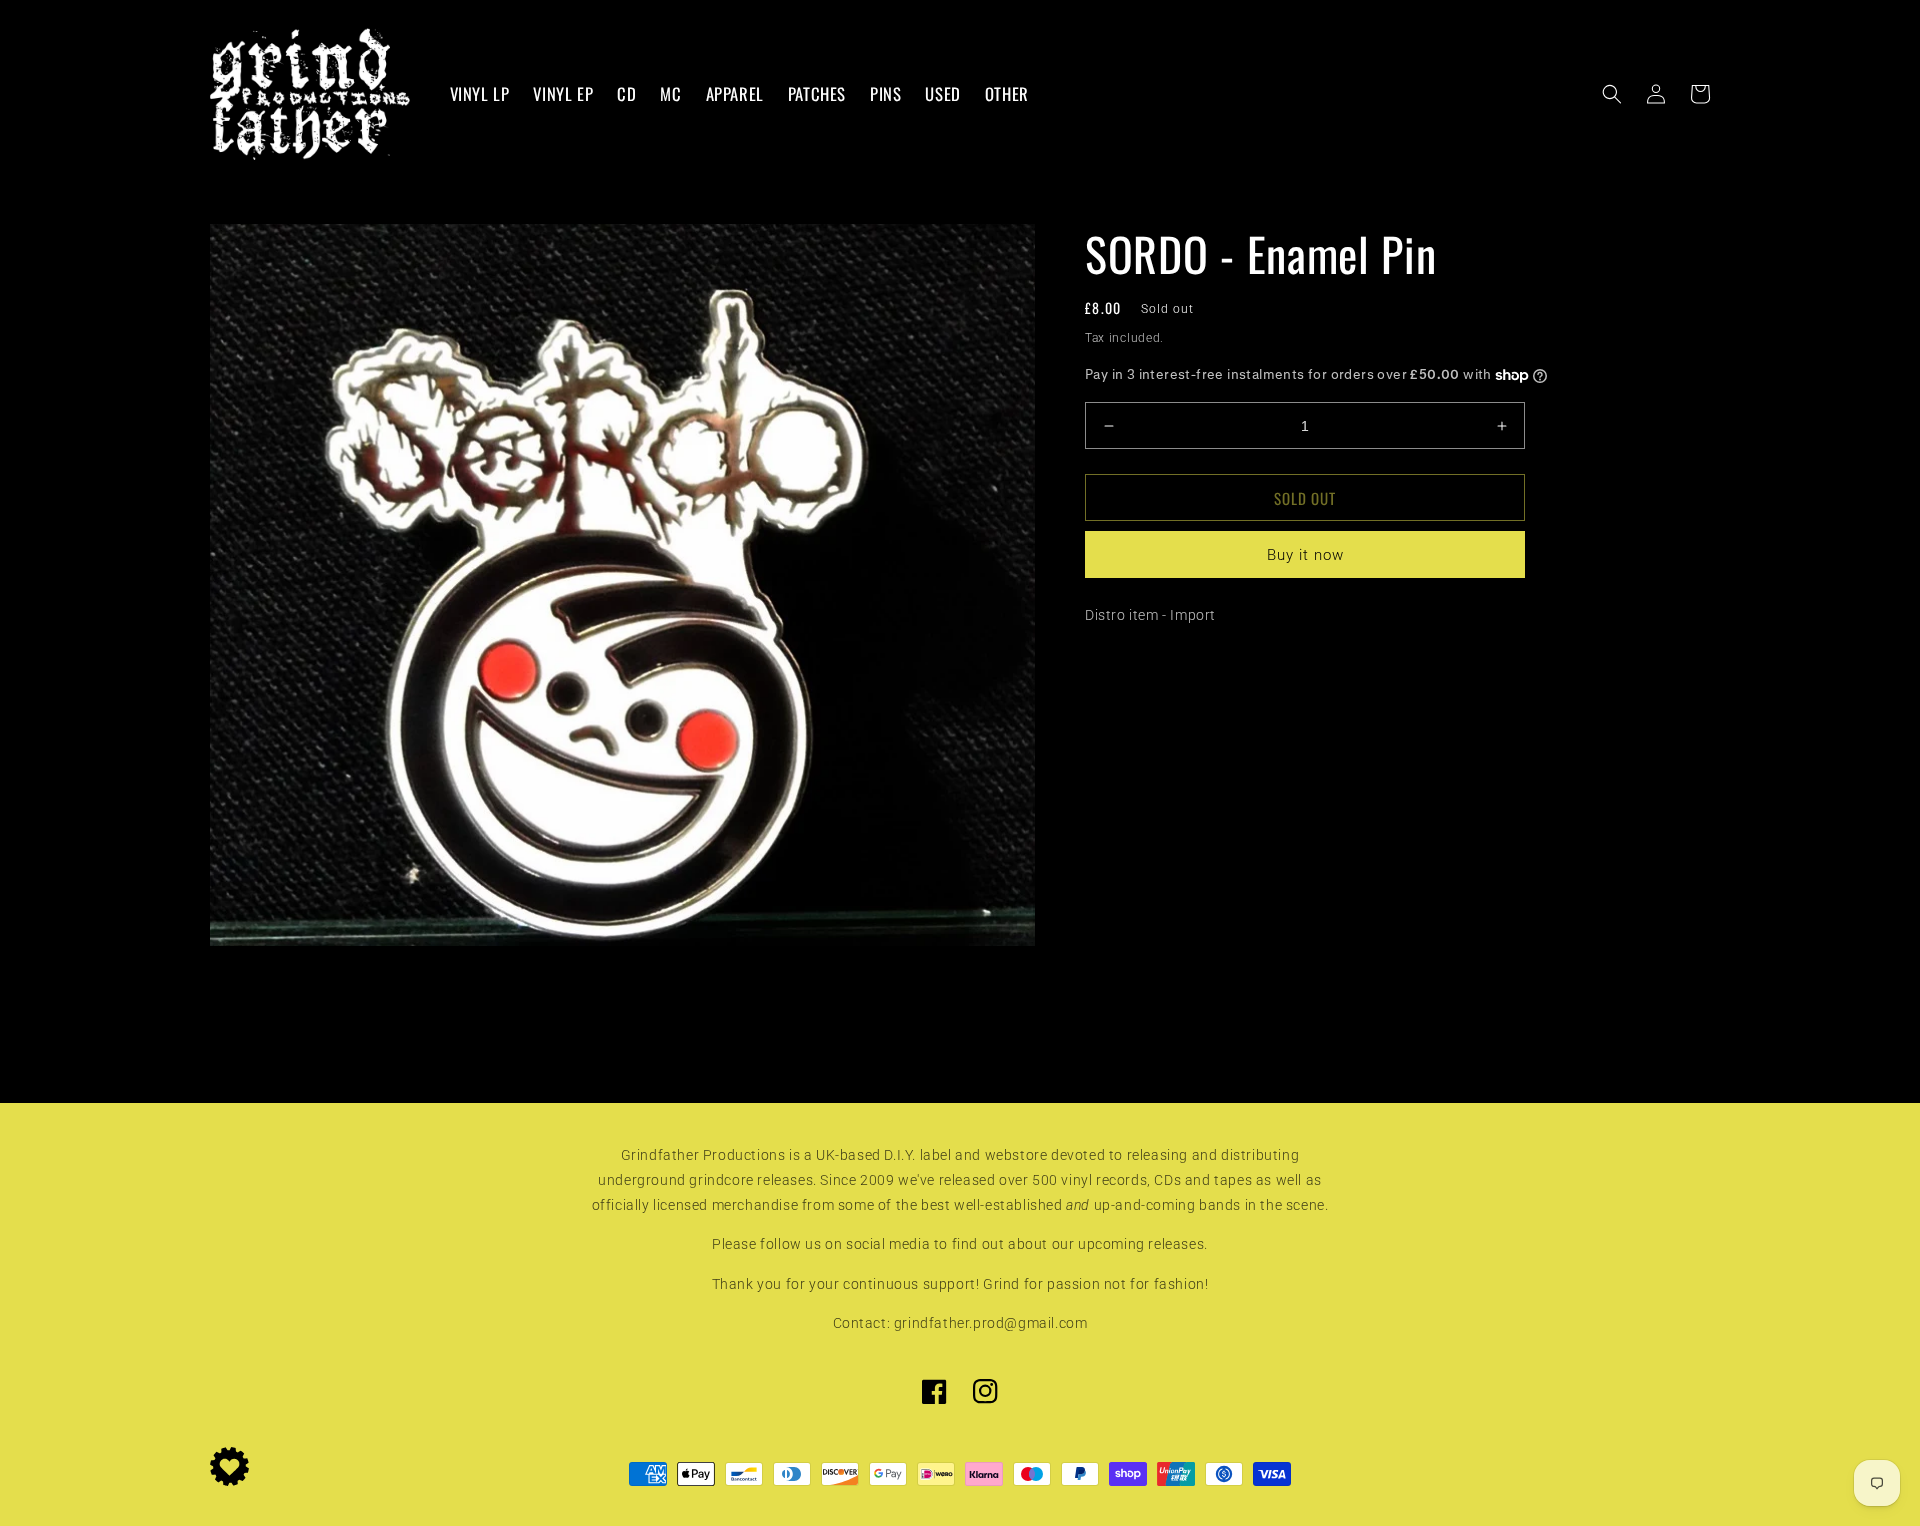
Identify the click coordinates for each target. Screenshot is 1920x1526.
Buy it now (1305, 555)
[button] (1612, 94)
